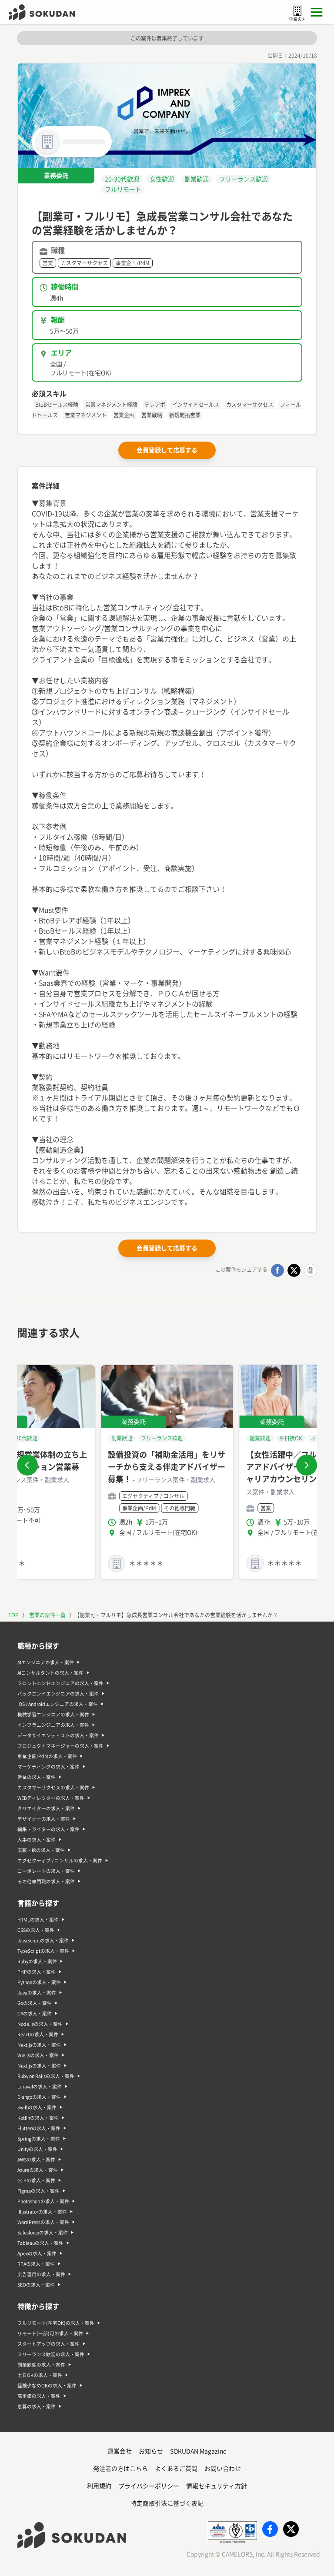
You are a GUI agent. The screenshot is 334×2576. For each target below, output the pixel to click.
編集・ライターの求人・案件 (48, 1829)
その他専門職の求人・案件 (46, 1881)
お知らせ (151, 2451)
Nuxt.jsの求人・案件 (39, 2066)
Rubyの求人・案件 (37, 1961)
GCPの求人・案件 (36, 2180)
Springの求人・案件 (39, 2139)
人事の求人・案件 (37, 1840)
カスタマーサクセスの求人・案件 (53, 1788)
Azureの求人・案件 (38, 2170)
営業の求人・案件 (37, 1777)
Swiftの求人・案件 (37, 2107)
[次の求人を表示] (307, 1465)
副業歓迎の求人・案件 (41, 2365)
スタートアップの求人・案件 (48, 2344)
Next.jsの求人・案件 (39, 2045)
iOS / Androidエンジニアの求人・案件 (58, 1704)
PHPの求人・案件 (37, 1972)
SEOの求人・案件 (36, 2285)
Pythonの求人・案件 (39, 1982)
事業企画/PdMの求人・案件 (47, 1756)
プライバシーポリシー (149, 2486)
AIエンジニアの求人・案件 (46, 1662)
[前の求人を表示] (27, 1465)
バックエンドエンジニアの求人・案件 (58, 1694)
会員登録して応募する (167, 450)
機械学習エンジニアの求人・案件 (53, 1715)
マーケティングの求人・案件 (48, 1767)
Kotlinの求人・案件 (38, 2118)
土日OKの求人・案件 (40, 2375)
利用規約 (99, 2486)
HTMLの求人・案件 (38, 1920)
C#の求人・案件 (35, 2014)
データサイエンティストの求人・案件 (58, 1735)
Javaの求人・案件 (37, 1993)
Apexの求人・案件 (37, 2254)
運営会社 (120, 2451)
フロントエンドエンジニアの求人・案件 (60, 1683)
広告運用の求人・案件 (41, 2274)
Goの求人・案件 (35, 2003)
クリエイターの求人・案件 (46, 1808)
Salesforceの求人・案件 (43, 2233)
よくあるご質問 (176, 2469)
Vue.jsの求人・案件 (38, 2055)
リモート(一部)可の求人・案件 (50, 2333)
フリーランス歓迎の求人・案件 (51, 2354)
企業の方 (297, 19)
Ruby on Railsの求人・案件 (46, 2076)
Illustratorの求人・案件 (42, 2212)
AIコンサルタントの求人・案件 (50, 1673)
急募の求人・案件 (37, 2406)
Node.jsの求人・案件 (40, 2024)
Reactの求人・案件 (38, 2034)
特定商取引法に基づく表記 (167, 2503)
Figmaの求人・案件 (38, 2191)
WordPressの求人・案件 (43, 2222)
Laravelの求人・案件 (40, 2087)
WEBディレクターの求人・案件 (51, 1798)
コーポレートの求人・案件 (46, 1871)
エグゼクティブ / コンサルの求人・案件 (60, 1861)
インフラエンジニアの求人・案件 (53, 1725)
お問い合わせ (223, 2469)
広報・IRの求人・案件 (41, 1850)
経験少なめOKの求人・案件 (47, 2386)
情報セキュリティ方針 (217, 2486)
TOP (13, 1615)
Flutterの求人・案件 (39, 2128)
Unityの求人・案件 (37, 2149)
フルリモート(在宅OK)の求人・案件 (56, 2323)
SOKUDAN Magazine (198, 2451)
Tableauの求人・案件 (40, 2243)
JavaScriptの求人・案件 (43, 1941)
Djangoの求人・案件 (39, 2097)
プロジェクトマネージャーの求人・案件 (60, 1746)
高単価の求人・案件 (39, 2396)
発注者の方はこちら (120, 2469)
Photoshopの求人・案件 (43, 2201)
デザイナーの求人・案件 (44, 1819)
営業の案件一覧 (47, 1615)
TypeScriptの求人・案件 (43, 1951)
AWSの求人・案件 (36, 2160)
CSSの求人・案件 (36, 1930)
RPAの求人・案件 (36, 2264)
